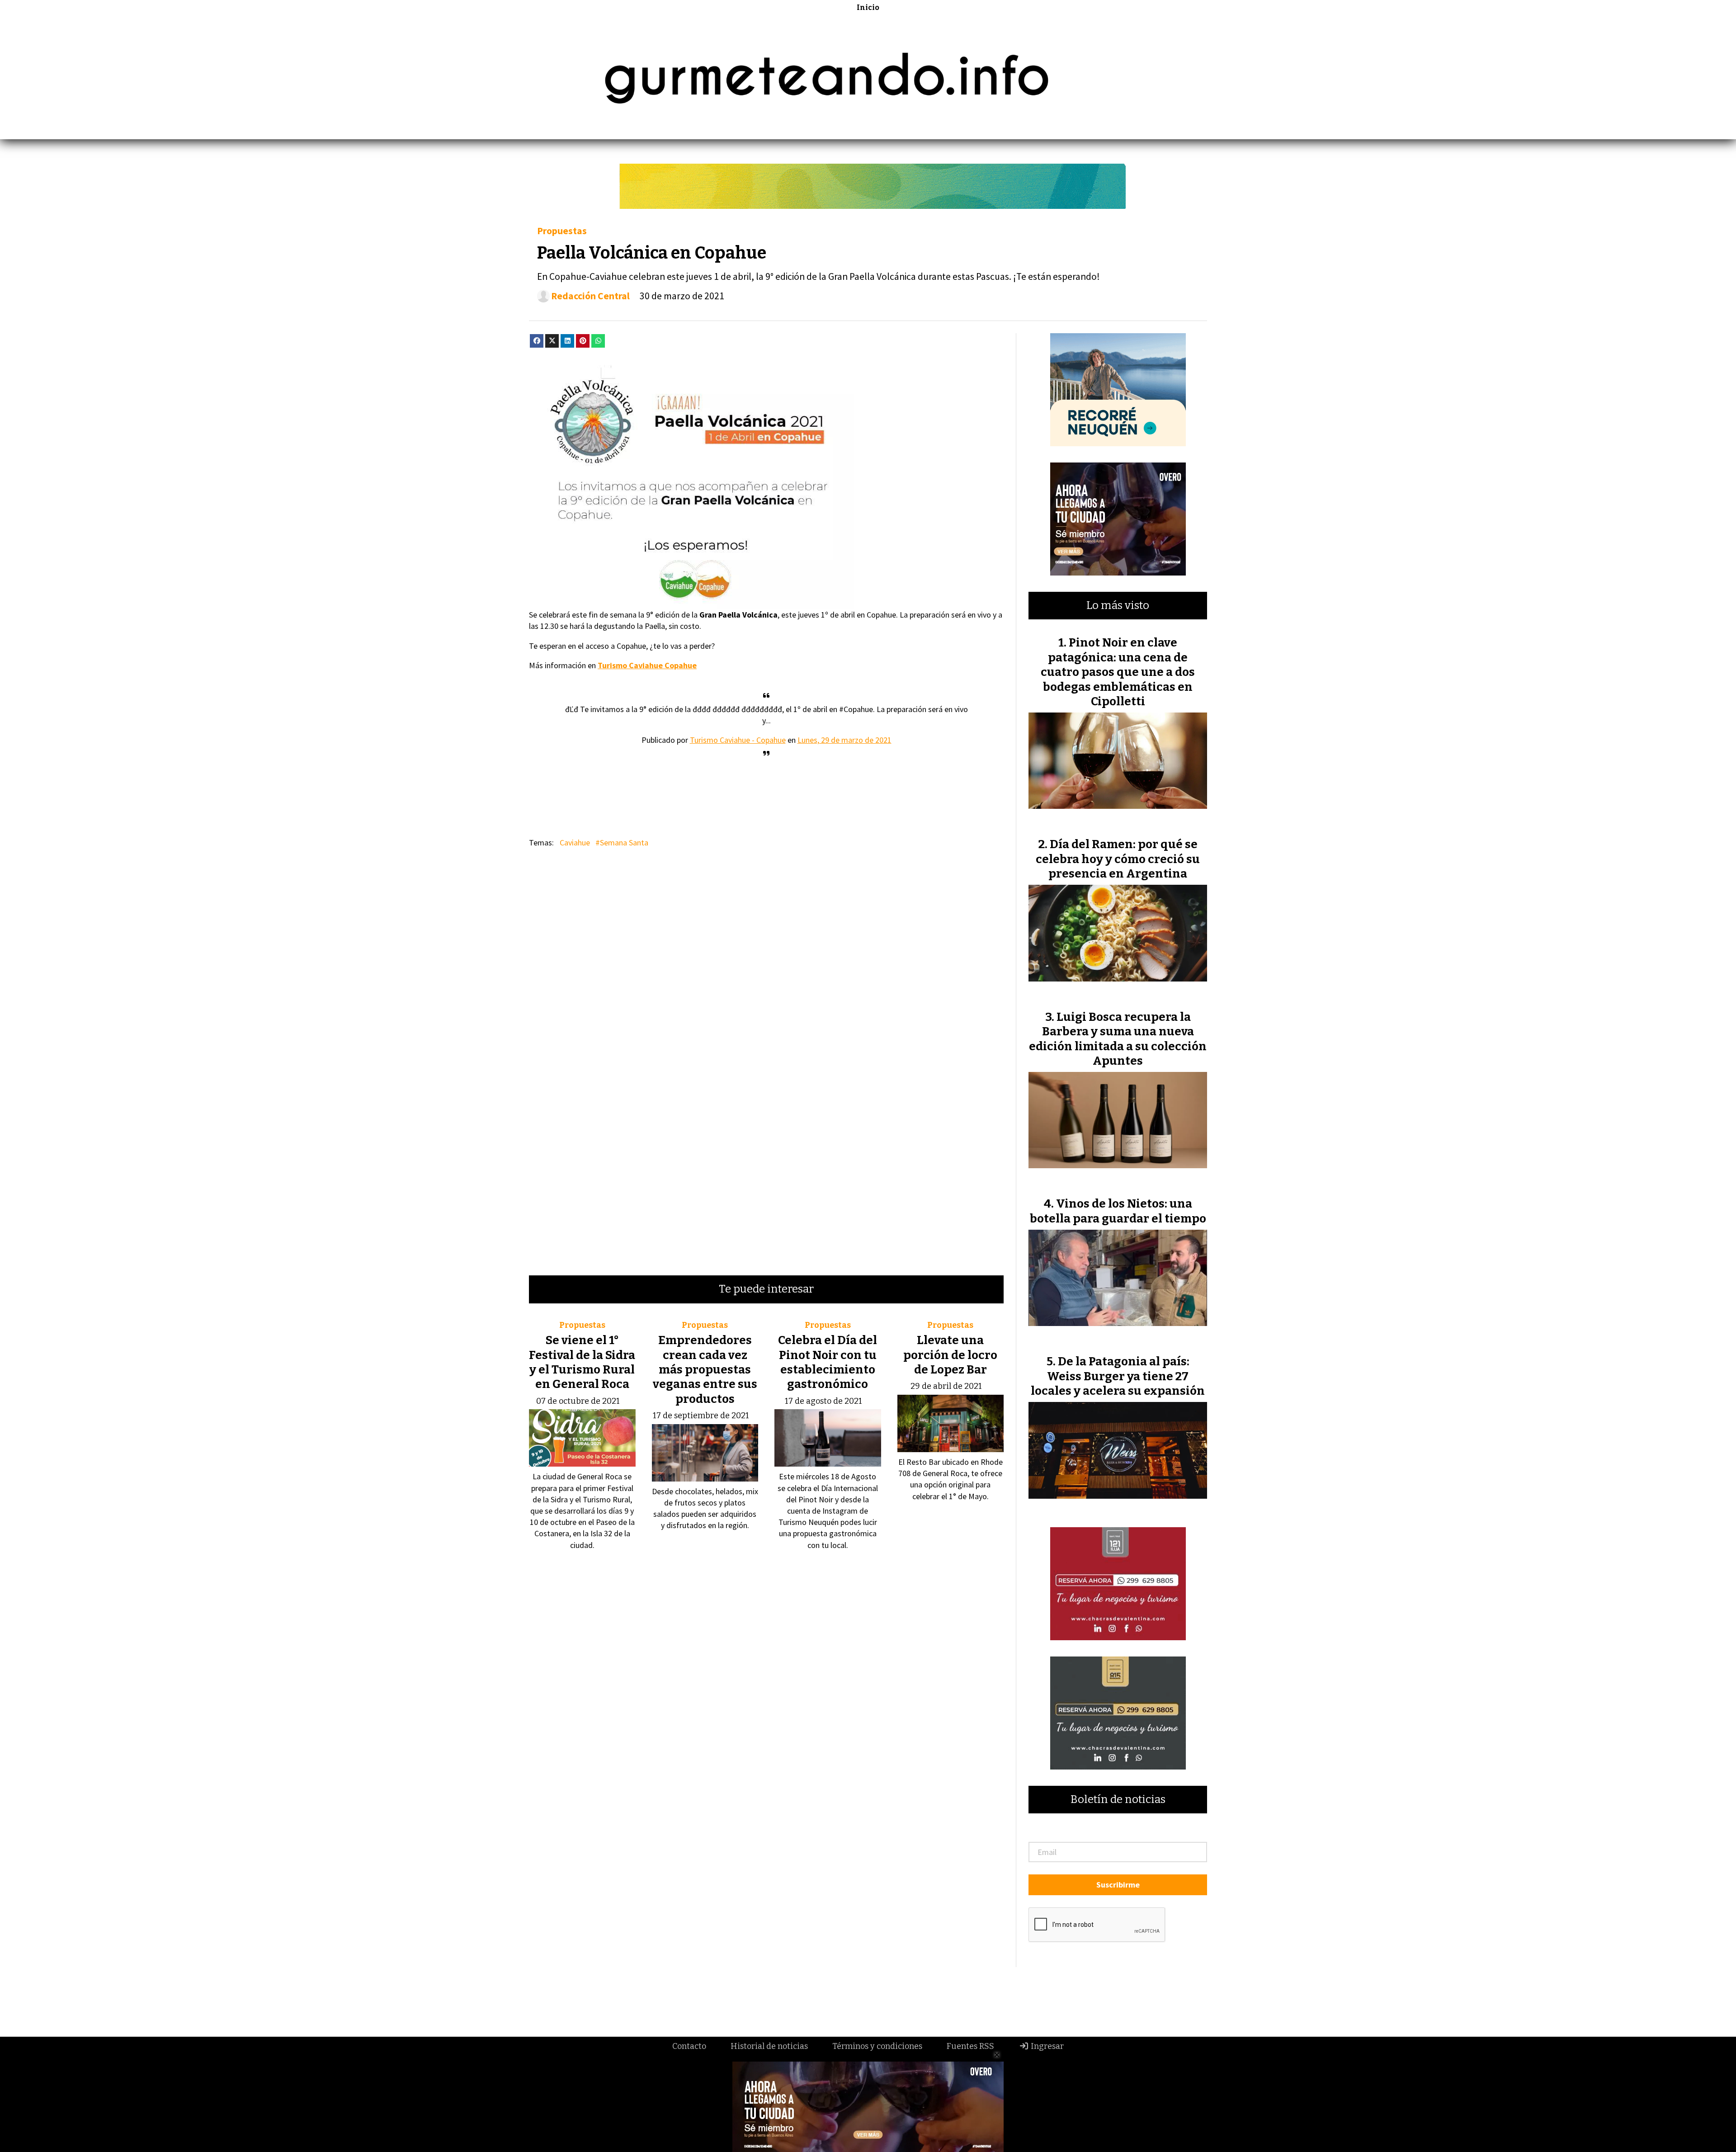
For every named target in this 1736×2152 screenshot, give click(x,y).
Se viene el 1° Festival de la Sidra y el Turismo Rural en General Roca (582, 1362)
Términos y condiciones (877, 2046)
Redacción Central (590, 296)
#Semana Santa (622, 842)
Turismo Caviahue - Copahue (738, 740)
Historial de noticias (769, 2046)
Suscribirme (1118, 1885)
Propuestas (562, 231)
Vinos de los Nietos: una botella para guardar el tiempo (1118, 1211)
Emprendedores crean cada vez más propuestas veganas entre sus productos (705, 1370)
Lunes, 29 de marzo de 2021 (844, 740)
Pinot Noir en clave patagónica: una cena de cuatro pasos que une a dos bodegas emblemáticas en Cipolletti (1118, 672)
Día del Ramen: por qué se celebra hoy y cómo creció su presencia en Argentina (1118, 859)
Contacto (689, 2046)
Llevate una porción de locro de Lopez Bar (950, 1355)
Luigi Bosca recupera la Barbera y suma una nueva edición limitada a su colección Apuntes (1118, 1039)
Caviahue (575, 842)
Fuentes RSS (970, 2046)
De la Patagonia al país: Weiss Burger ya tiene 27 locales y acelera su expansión (1118, 1376)
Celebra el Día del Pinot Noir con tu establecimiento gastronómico (828, 1362)
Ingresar (1046, 2046)
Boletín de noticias (1118, 1800)
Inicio (868, 7)
